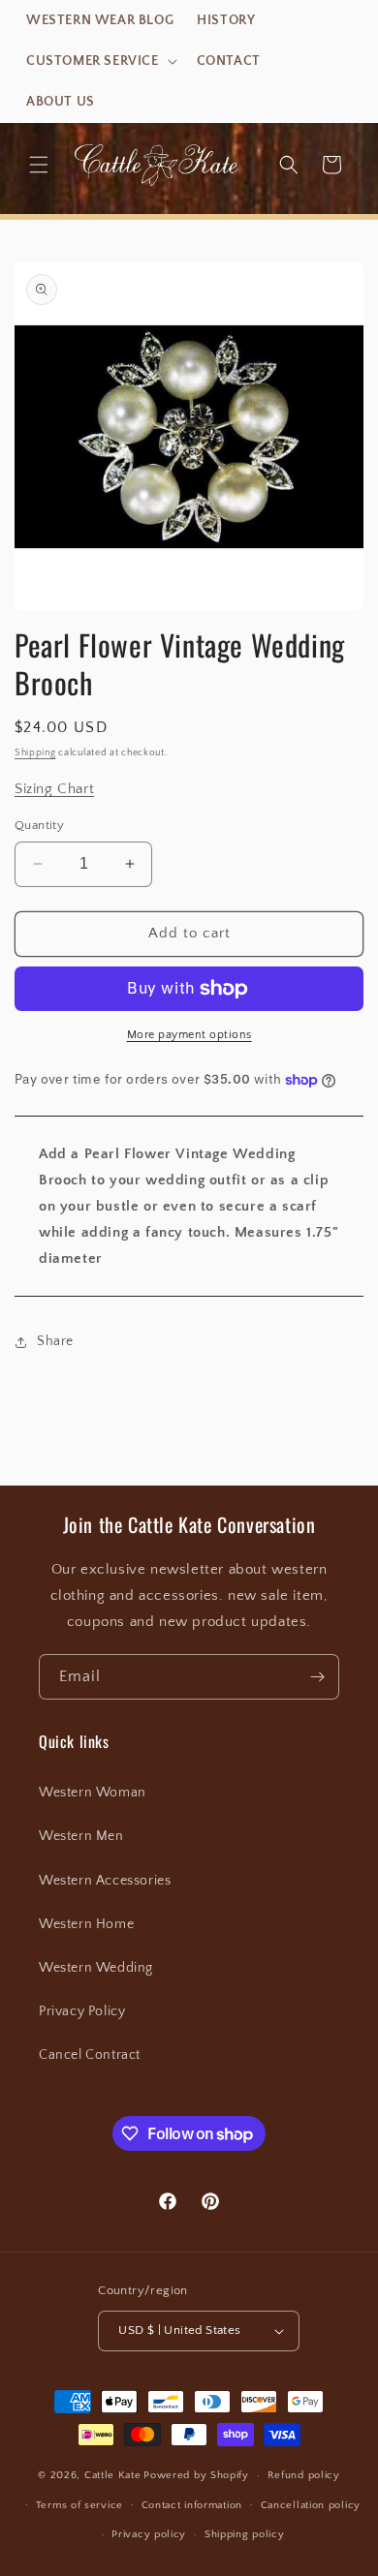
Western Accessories (105, 1881)
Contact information (192, 2505)
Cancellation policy (311, 2505)
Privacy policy (149, 2534)
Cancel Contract (90, 2055)
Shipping (35, 753)
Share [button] (55, 1341)
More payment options (189, 1035)
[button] (100, 61)
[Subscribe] (317, 1677)
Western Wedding (96, 1968)
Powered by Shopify (196, 2475)
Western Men (81, 1836)
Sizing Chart (54, 789)
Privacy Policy (82, 2011)
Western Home (86, 1924)
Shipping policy (245, 2534)
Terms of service (79, 2505)
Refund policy (304, 2475)
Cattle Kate (113, 2475)
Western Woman (93, 1793)
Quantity (39, 825)
